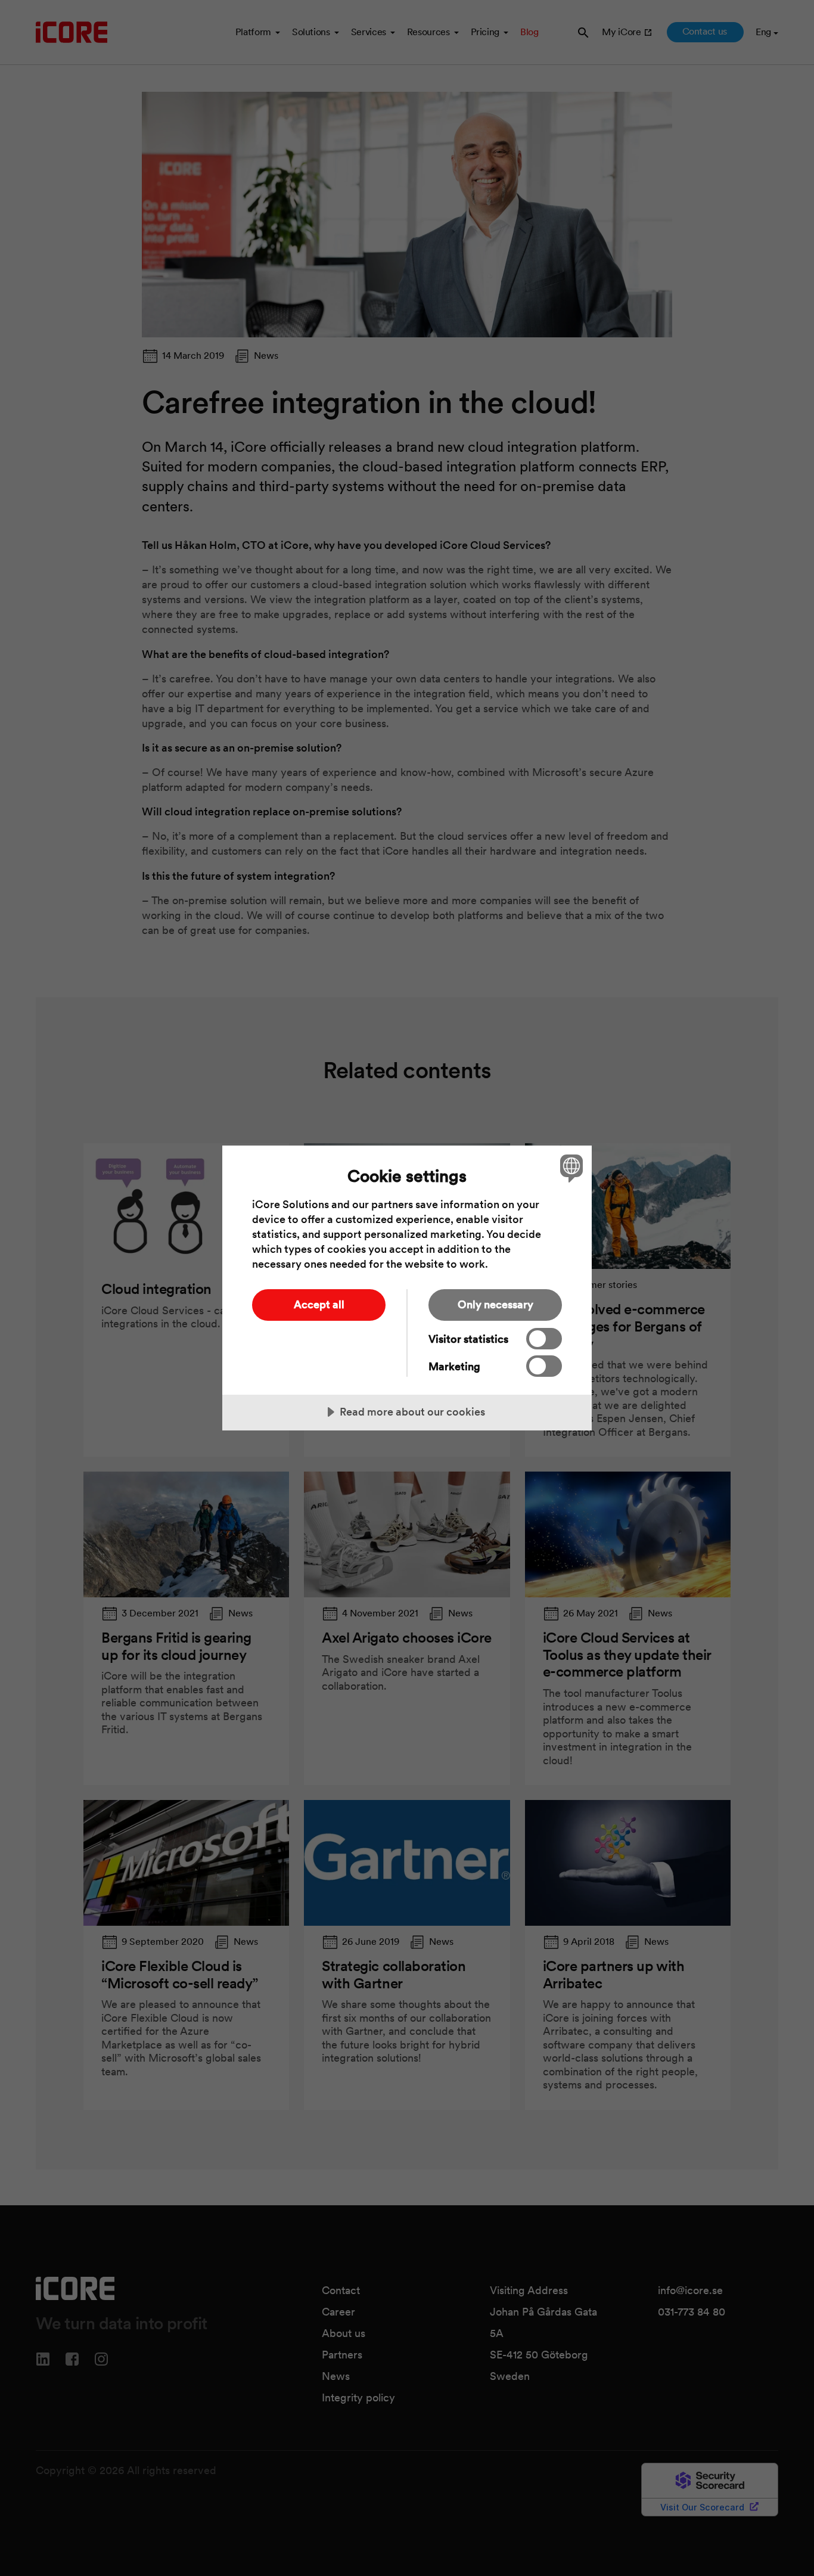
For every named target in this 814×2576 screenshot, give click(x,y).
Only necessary (495, 1304)
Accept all (319, 1304)
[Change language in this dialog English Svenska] (569, 1168)
